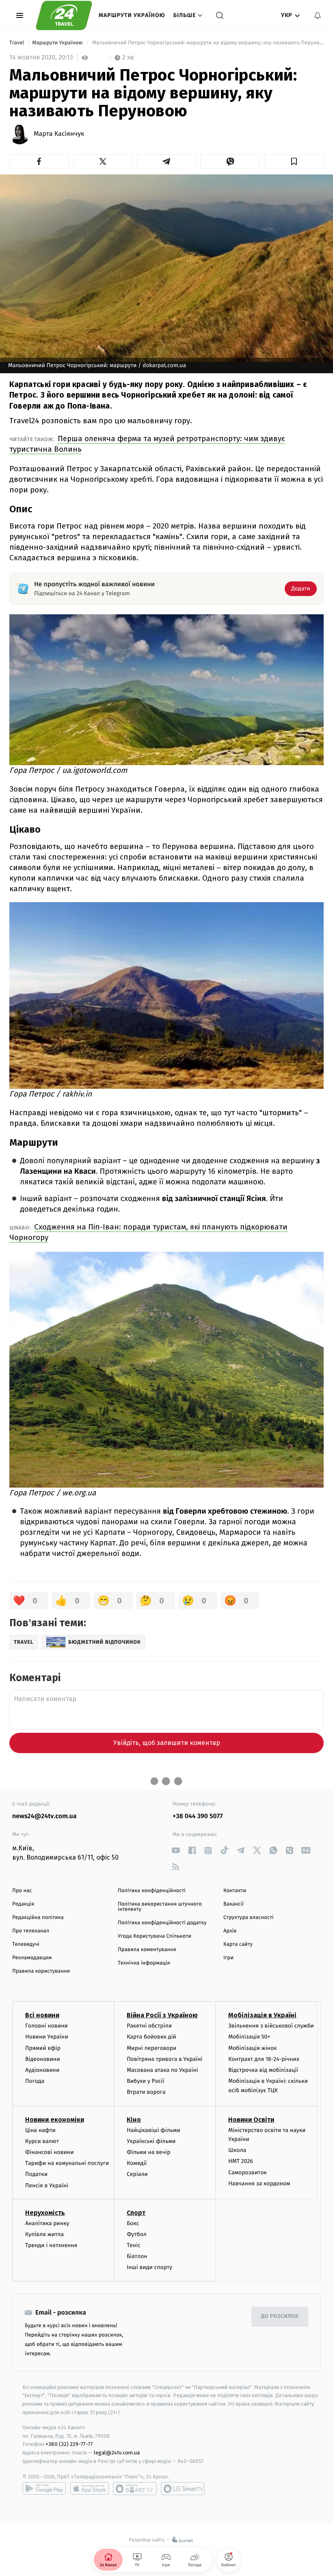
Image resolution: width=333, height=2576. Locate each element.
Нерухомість (45, 2213)
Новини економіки (55, 2120)
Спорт (136, 2213)
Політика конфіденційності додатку (162, 1923)
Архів (230, 1931)
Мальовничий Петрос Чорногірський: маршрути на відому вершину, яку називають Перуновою (207, 43)
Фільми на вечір (148, 2152)
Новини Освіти (251, 2120)
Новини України (47, 2037)
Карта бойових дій (151, 2037)
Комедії (137, 2163)
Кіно (134, 2120)
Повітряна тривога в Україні (164, 2059)
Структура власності (249, 1918)
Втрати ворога (146, 2092)
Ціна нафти (40, 2130)
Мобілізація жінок (252, 2048)
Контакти (235, 1891)
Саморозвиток (248, 2172)
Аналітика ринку (47, 2223)
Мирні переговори (151, 2048)
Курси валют (42, 2141)
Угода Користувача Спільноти (155, 1936)
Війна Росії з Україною (162, 2015)
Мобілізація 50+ (249, 2037)
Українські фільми (151, 2141)
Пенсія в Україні (47, 2185)
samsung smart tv (183, 2489)
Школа (237, 2150)
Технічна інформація (144, 1963)
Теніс (134, 2245)
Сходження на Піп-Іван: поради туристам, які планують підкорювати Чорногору (148, 1232)
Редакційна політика (38, 1918)
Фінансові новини (50, 2152)
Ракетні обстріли (149, 2026)
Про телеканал (31, 1931)
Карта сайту (238, 1944)
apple (90, 2489)
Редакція (23, 1904)
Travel (17, 43)
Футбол (137, 2234)
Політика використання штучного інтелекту (160, 1907)
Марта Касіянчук (59, 134)
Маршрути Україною (132, 15)
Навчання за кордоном (259, 2183)
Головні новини (46, 2026)
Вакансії (234, 1904)
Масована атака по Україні (162, 2070)
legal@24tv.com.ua (117, 2453)
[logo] (64, 15)
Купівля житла (44, 2234)
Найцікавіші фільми (154, 2130)
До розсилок (280, 2316)
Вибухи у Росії (145, 2081)
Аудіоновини (42, 2070)
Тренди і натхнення (51, 2245)
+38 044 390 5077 (198, 1816)
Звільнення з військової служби (271, 2026)
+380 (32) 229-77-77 (69, 2444)
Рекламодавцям (32, 1958)
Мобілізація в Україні (262, 2015)
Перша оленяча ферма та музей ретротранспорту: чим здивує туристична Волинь (147, 444)
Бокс (133, 2223)
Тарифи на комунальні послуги (67, 2163)
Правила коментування (147, 1950)
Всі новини (42, 2015)
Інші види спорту (149, 2267)
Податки (36, 2174)
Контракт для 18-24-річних (264, 2059)
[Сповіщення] (318, 15)
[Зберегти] (294, 161)
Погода (35, 2081)
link (176, 1850)
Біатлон (137, 2256)
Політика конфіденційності (152, 1891)
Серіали (137, 2174)
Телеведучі (26, 1944)
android (44, 2489)
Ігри (228, 1958)
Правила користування (41, 1971)
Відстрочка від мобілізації (263, 2070)
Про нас (22, 1891)
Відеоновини (43, 2059)
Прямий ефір (43, 2048)
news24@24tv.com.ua (44, 1816)
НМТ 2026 (241, 2161)
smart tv (135, 2489)
